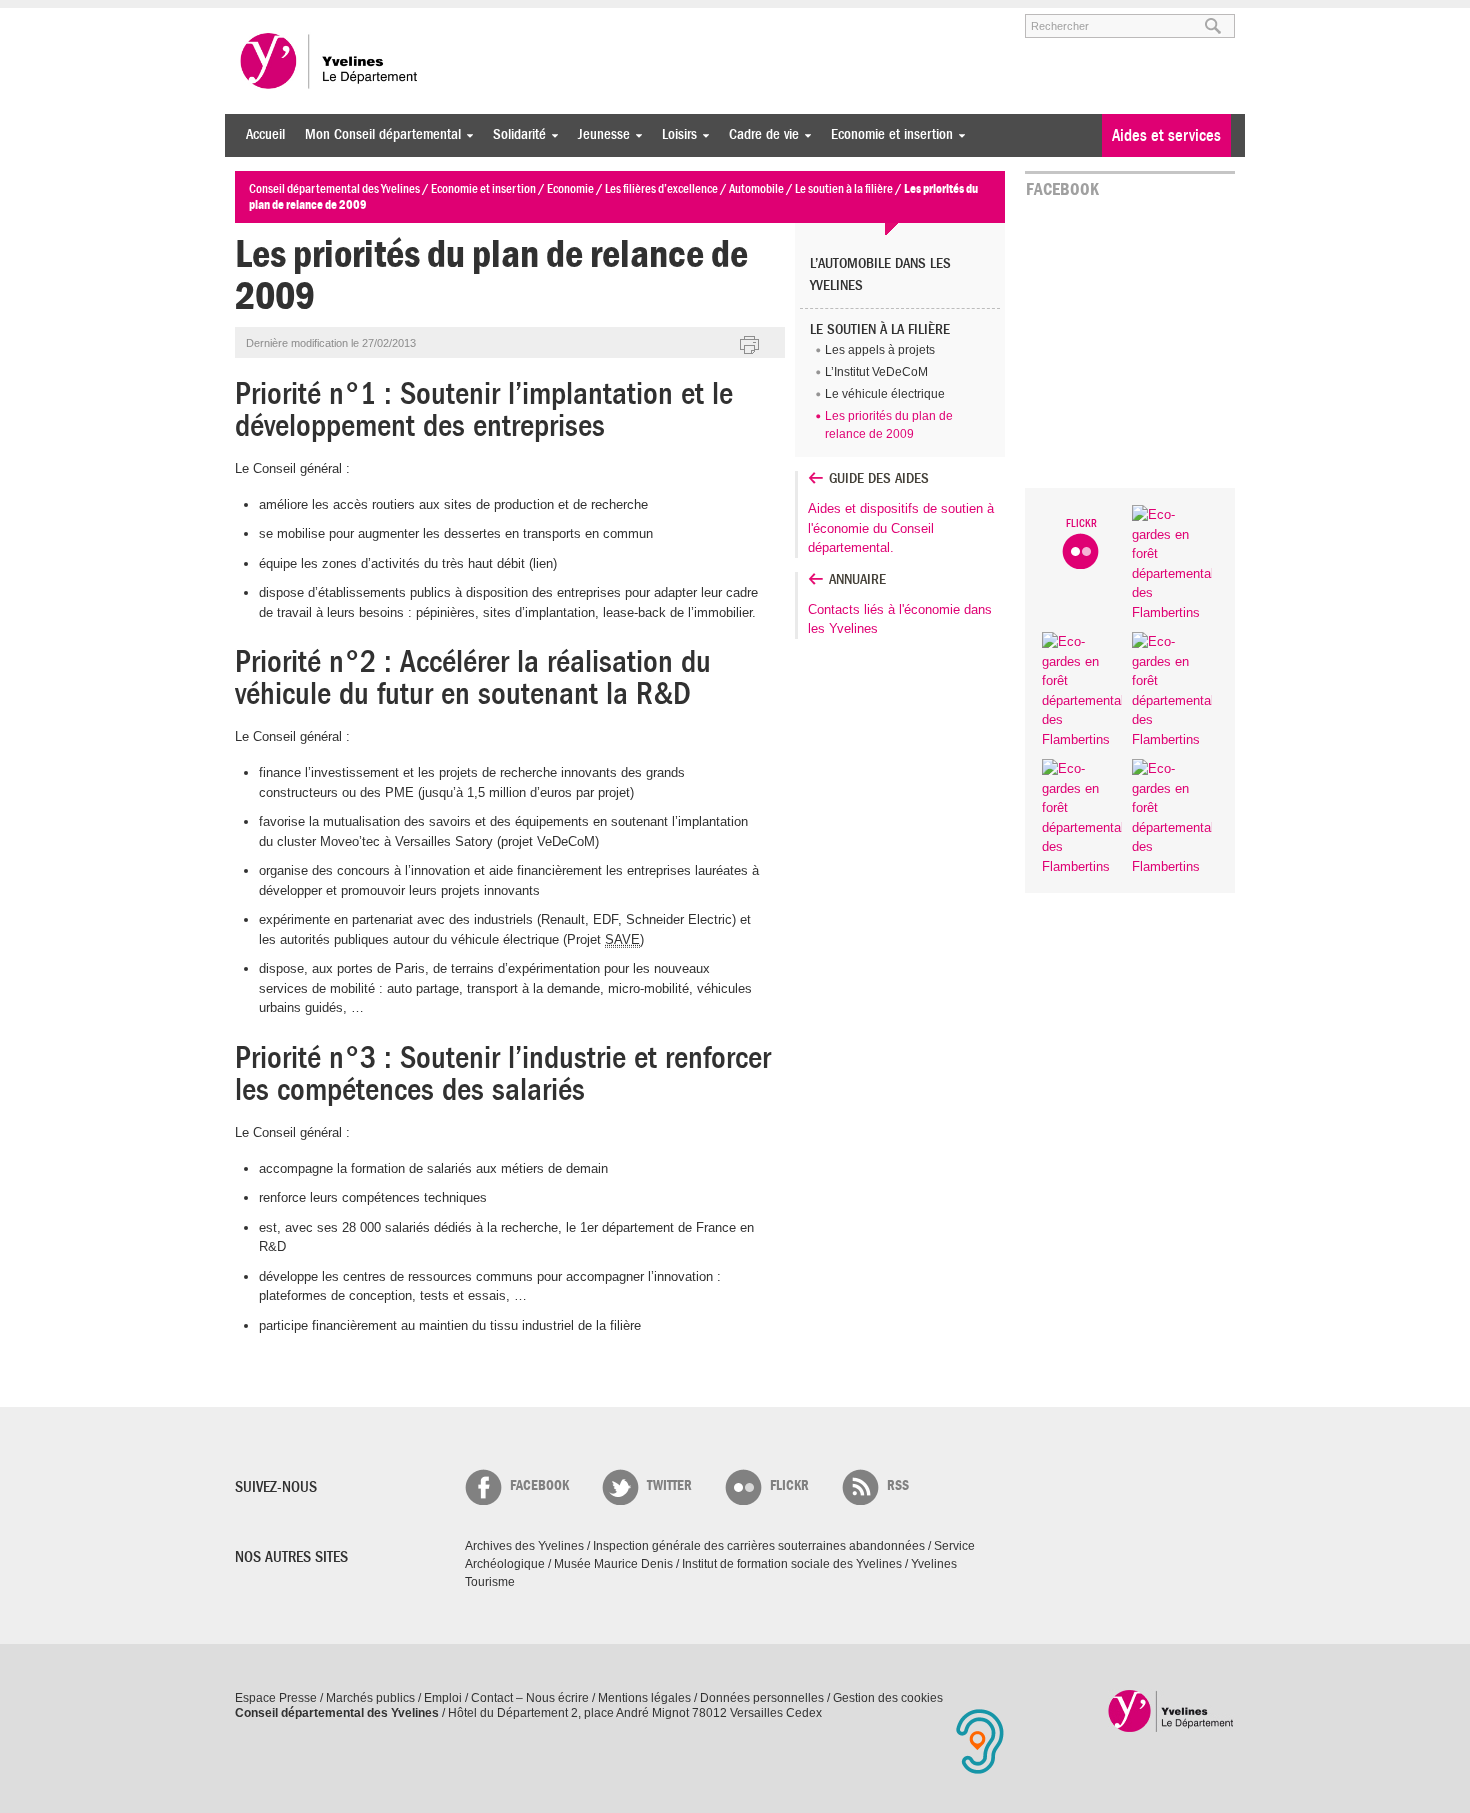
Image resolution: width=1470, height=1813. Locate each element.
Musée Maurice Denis (613, 1564)
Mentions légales (644, 1698)
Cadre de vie (759, 134)
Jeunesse (599, 134)
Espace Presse (276, 1698)
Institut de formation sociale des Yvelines (792, 1564)
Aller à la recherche (469, 17)
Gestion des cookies (888, 1698)
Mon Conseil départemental (378, 134)
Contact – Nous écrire (530, 1698)
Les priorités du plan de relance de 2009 (889, 425)
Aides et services (1166, 135)
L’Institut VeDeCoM (876, 372)
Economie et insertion (887, 134)
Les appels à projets (880, 350)
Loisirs (674, 134)
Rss (898, 1485)
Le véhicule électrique (885, 394)
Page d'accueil (1171, 1710)
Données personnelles (762, 1698)
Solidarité (514, 134)
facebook (539, 1485)
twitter (669, 1485)
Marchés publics (370, 1698)
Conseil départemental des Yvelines (330, 61)
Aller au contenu (358, 17)
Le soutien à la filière (880, 329)
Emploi (443, 1698)
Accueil (265, 134)
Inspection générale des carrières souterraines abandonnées (759, 1546)
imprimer (750, 346)
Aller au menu (263, 17)
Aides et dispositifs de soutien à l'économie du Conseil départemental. (901, 528)
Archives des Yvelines (524, 1546)
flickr (789, 1485)
